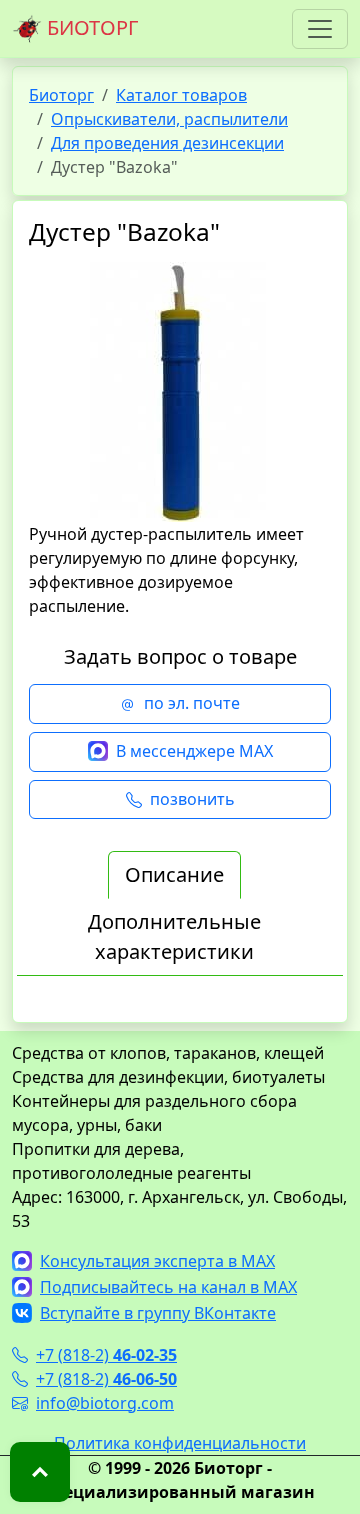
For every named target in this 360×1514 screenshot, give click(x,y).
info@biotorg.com (105, 1403)
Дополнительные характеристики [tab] (174, 936)
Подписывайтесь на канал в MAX (168, 1287)
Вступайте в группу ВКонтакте (158, 1313)
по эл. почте (192, 703)
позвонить (192, 799)
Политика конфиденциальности (180, 1443)
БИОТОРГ (90, 27)
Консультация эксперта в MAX (157, 1261)
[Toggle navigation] (320, 29)
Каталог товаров (181, 95)
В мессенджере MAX (194, 751)
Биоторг (61, 95)
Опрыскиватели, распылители (169, 119)
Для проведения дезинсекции (167, 143)
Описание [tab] (174, 874)
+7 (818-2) (106, 1355)
